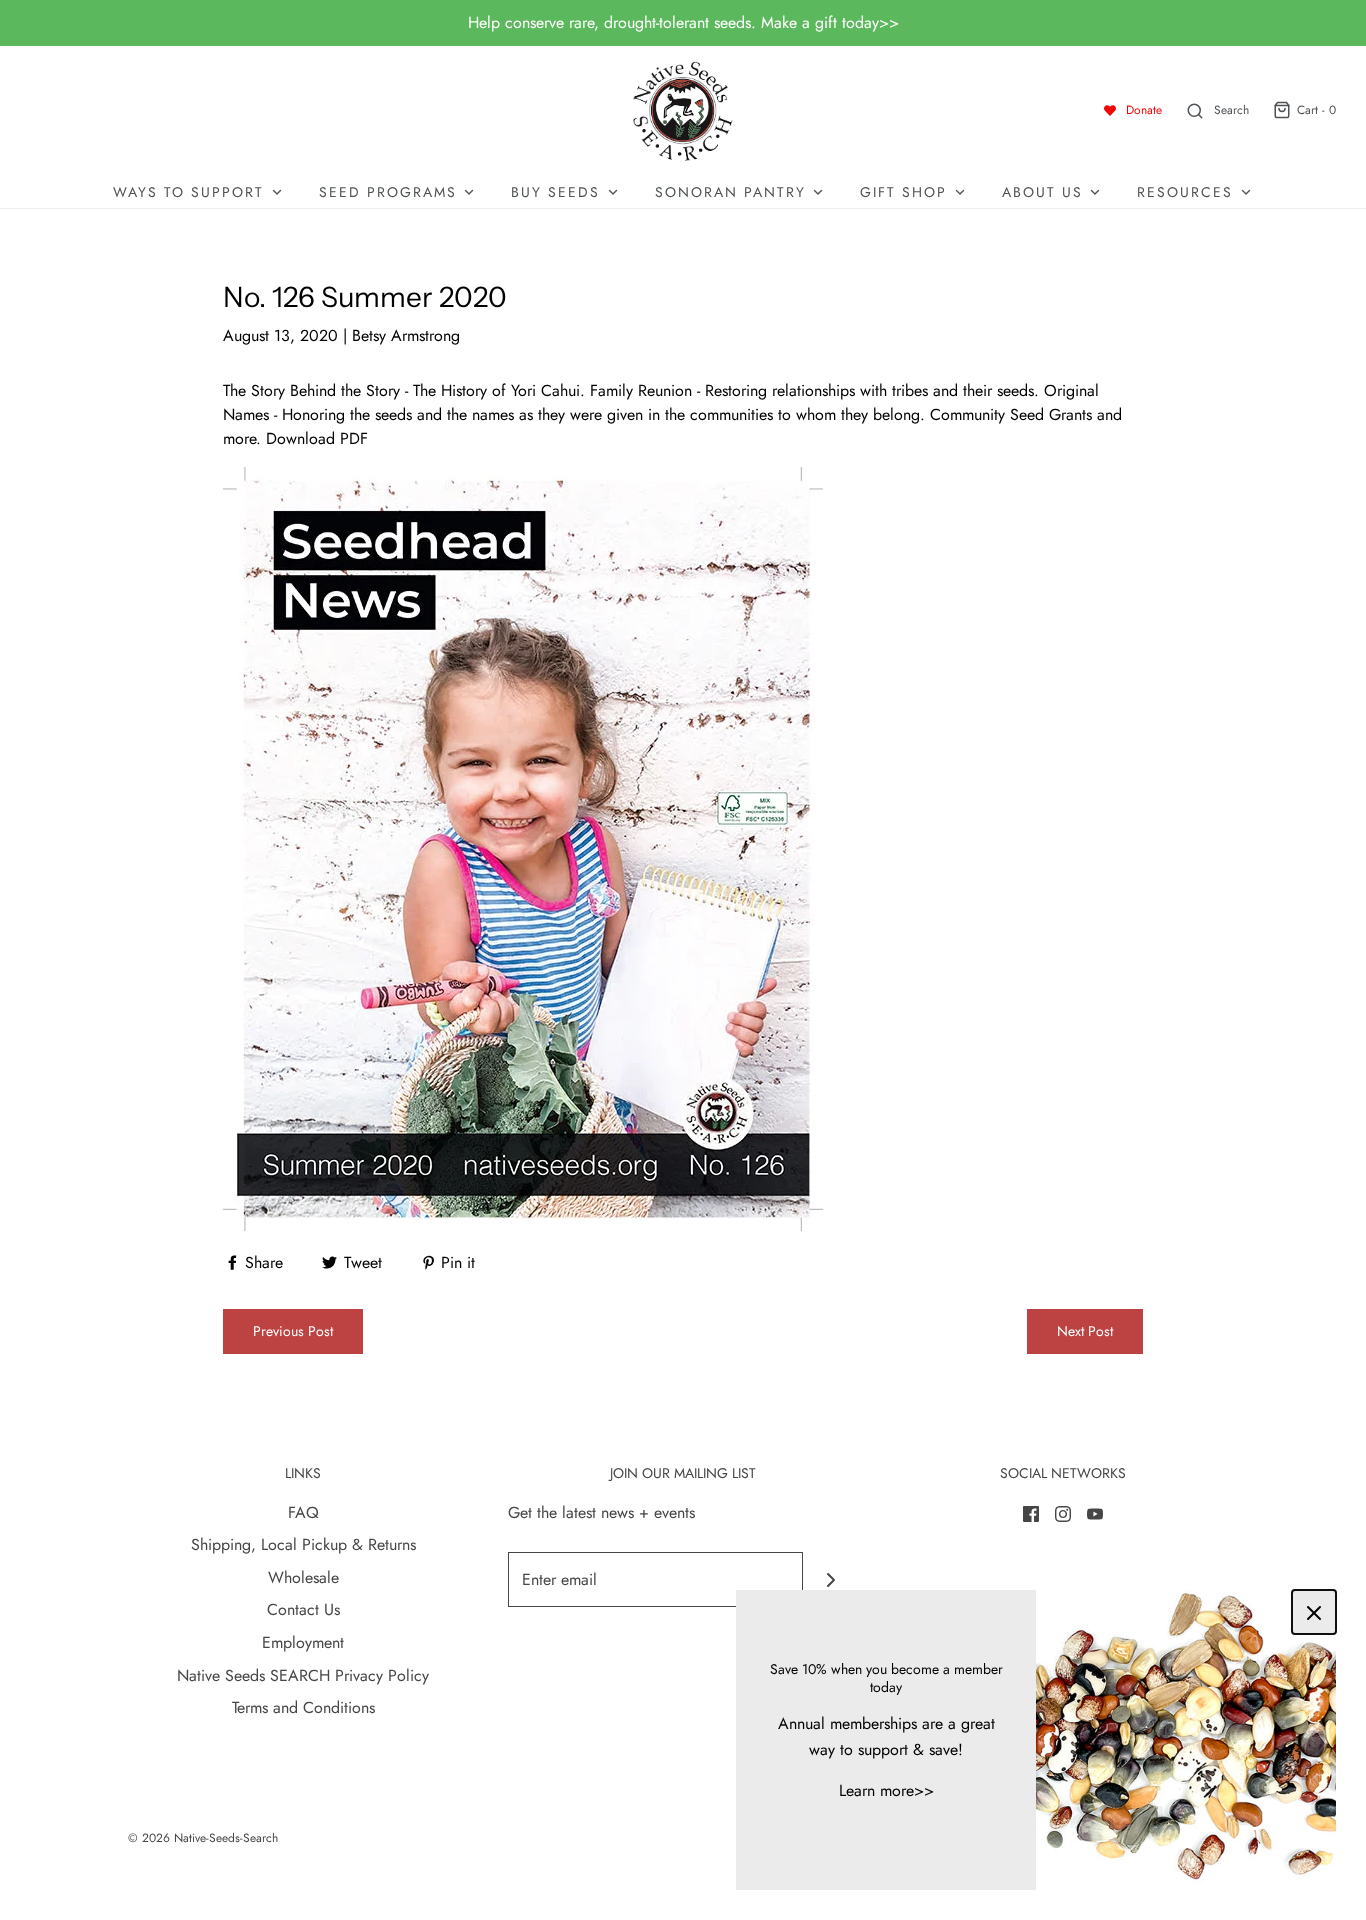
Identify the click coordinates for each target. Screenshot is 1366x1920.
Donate (1144, 110)
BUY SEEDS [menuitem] (555, 192)
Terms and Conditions (303, 1707)
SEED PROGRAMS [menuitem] (388, 192)
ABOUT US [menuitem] (1042, 192)
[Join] (830, 1579)
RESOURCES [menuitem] (1185, 192)
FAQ (303, 1512)
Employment (303, 1642)
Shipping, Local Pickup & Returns (303, 1544)
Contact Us (303, 1609)
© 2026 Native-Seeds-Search (203, 1838)
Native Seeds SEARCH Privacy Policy (303, 1675)
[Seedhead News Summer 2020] (523, 846)
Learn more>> (886, 1790)
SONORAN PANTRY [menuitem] (730, 192)
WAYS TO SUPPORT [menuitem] (188, 192)
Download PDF (317, 438)
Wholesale (303, 1577)
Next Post (1085, 1331)
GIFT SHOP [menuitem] (903, 192)
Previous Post (293, 1331)
